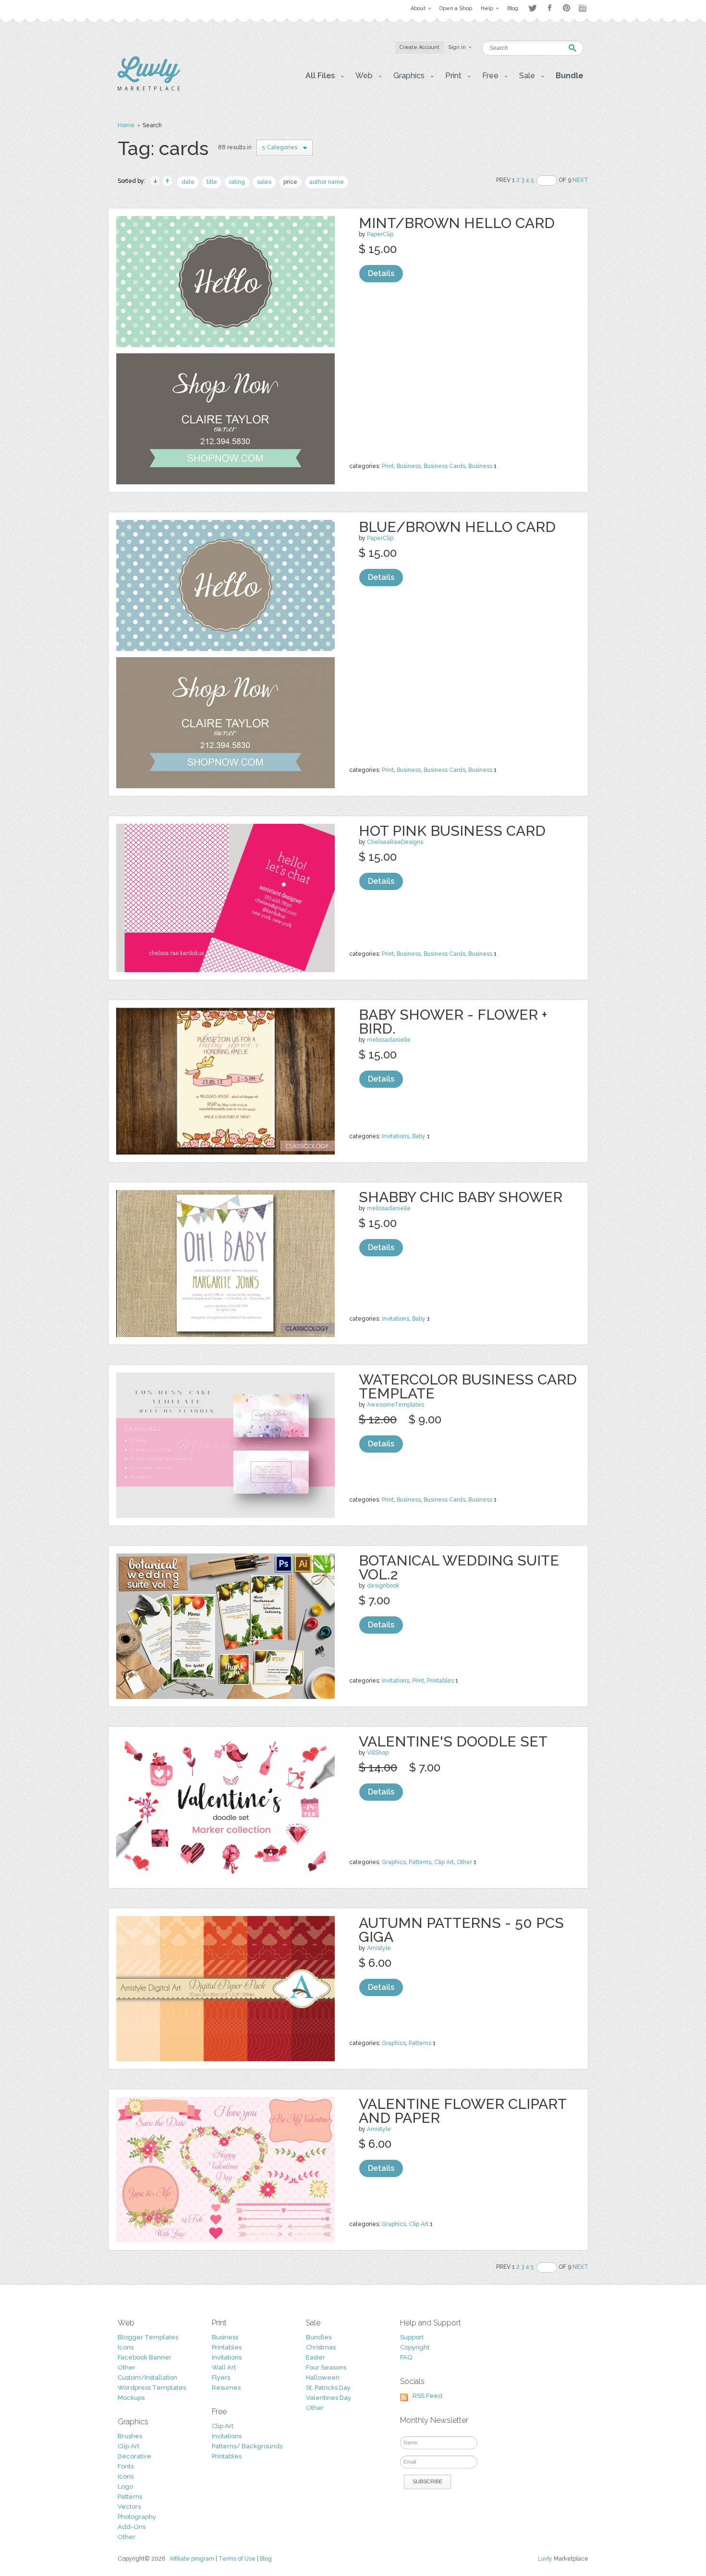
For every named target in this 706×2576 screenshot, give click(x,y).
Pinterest (566, 8)
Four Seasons (326, 2367)
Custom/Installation (147, 2377)
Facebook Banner (145, 2357)
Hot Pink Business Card (452, 831)
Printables (440, 1681)
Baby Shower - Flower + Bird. (453, 1022)
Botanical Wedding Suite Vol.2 (459, 1567)
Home (126, 125)
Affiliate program (192, 2559)
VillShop (378, 1753)
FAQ (406, 2357)
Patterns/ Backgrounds (247, 2446)
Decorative (134, 2456)
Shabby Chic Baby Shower (461, 1197)
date (188, 182)
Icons (126, 2347)
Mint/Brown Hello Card (457, 223)
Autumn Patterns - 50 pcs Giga (461, 1930)
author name (327, 182)
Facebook (549, 8)
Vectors (129, 2507)
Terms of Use (237, 2559)
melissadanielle (389, 1040)
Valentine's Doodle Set (453, 1741)
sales (264, 182)
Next (580, 180)
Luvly (545, 2559)
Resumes (226, 2388)
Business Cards (444, 466)
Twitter (532, 8)
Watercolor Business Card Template (468, 1386)
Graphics (394, 1862)
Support (412, 2337)
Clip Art (444, 1862)
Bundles (319, 2337)
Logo (125, 2486)
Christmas (321, 2347)
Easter (316, 2357)
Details (381, 273)
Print (388, 466)
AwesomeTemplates (396, 1405)
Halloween (323, 2377)
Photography (137, 2517)
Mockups (131, 2398)
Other (464, 1862)
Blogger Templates (148, 2337)
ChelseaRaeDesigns (395, 842)
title (212, 182)
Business (409, 466)
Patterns (420, 1862)
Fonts (126, 2466)
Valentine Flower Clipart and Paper (463, 2111)
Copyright (415, 2347)
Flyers (221, 2377)
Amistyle (379, 1948)
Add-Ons (132, 2527)
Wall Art (224, 2367)
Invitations (396, 1136)
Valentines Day (329, 2398)
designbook (383, 1586)
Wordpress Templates (152, 2388)
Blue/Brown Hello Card (457, 527)
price (290, 182)
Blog (266, 2559)
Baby (419, 1136)
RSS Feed (427, 2396)
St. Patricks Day (328, 2388)
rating (237, 182)
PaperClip (380, 234)
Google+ (584, 8)
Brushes (130, 2436)
